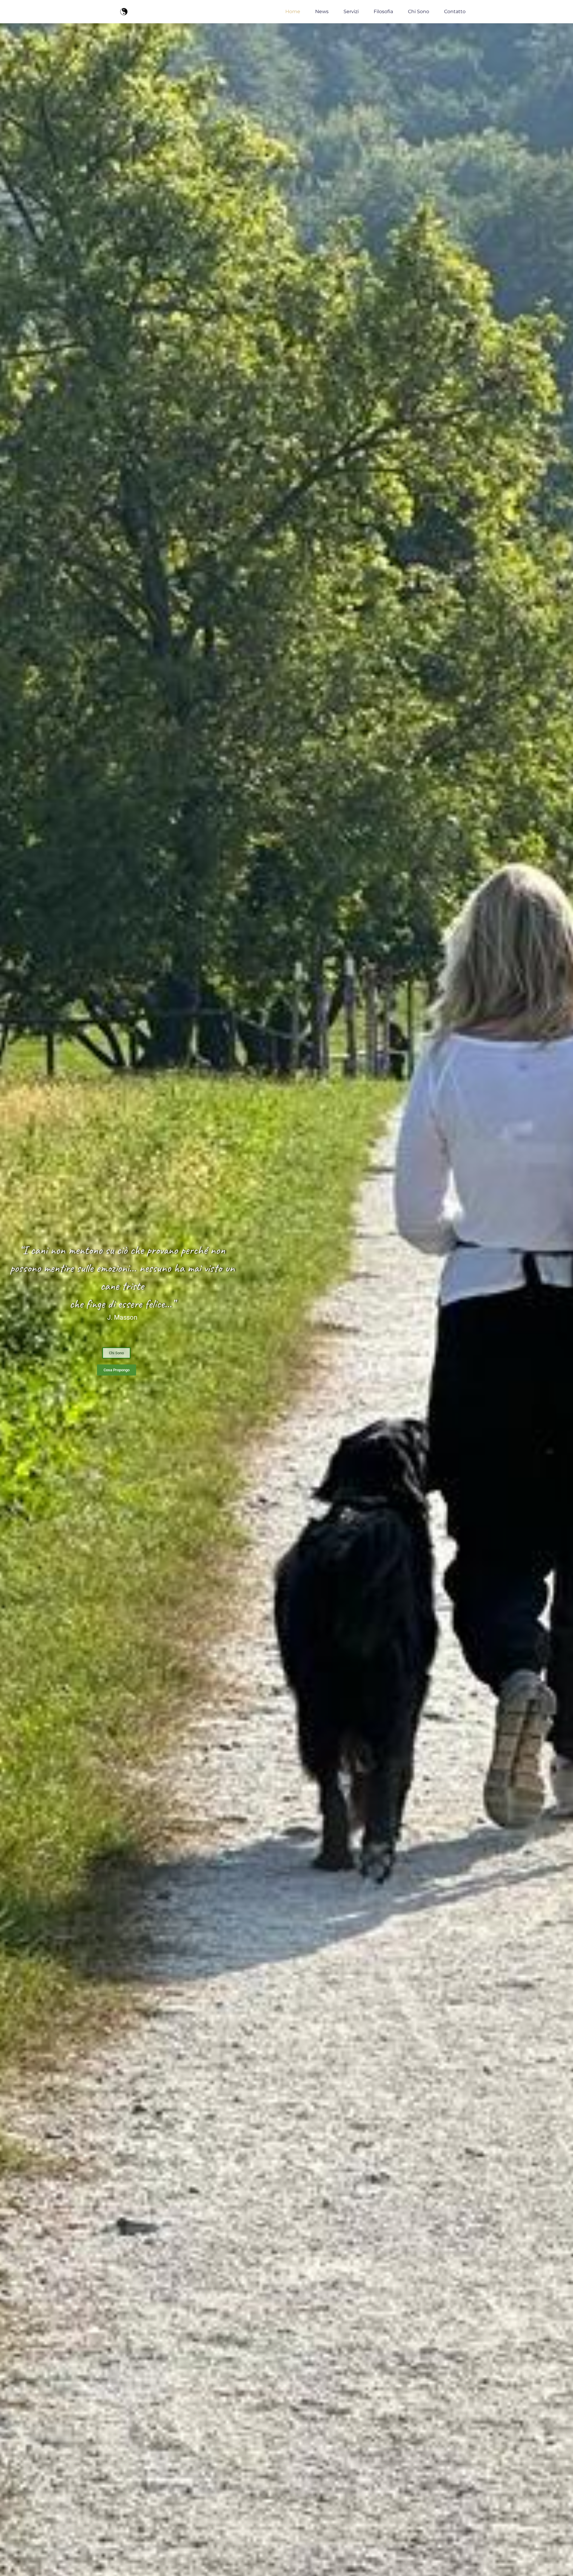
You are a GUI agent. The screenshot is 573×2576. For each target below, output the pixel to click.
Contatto (455, 11)
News (322, 11)
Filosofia (383, 11)
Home (293, 11)
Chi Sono (419, 11)
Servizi (351, 11)
